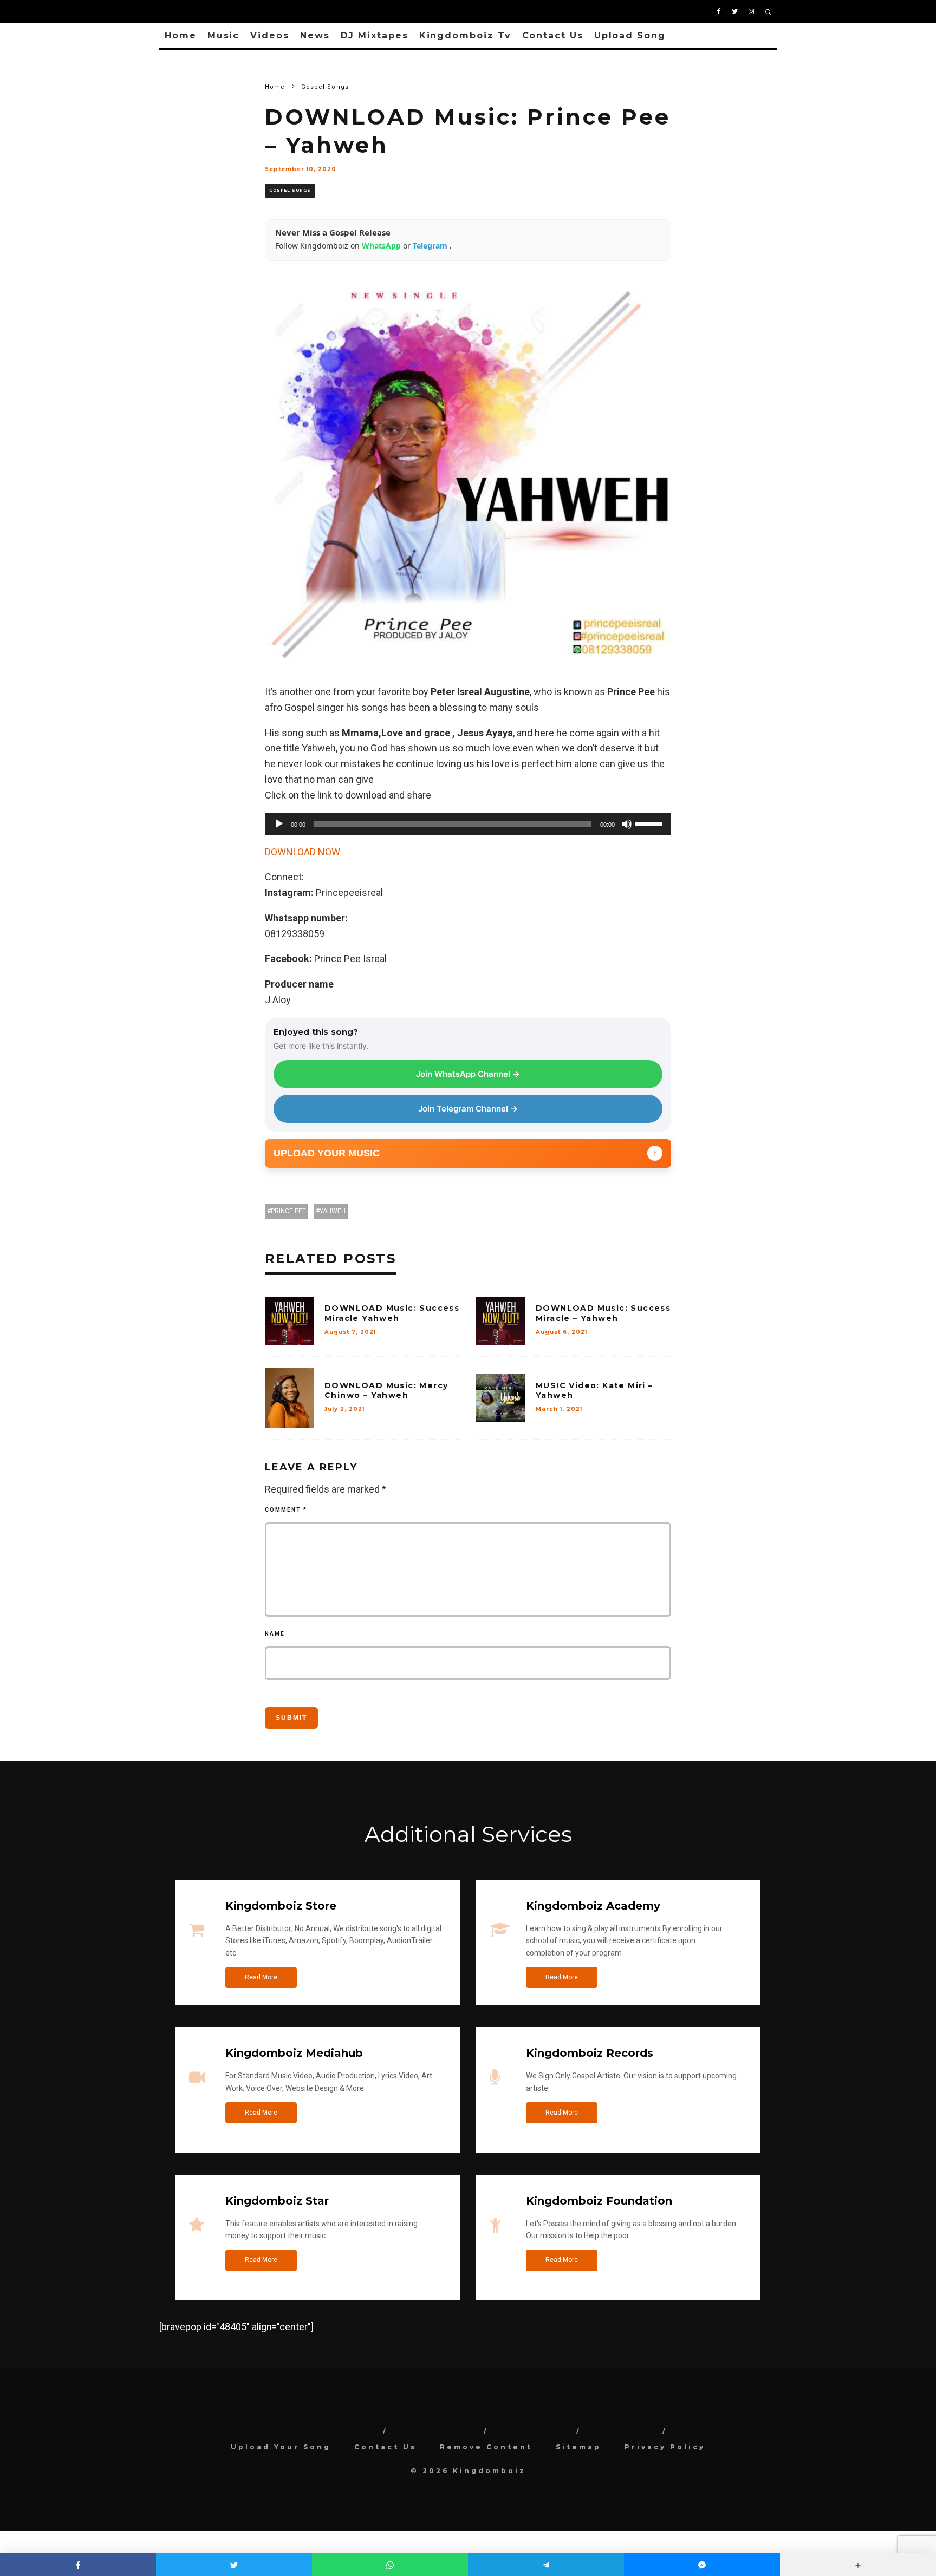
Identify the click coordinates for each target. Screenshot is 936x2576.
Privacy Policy (665, 2447)
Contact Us (553, 35)
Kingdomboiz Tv (465, 35)
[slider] (651, 823)
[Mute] (627, 824)
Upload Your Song (281, 2447)
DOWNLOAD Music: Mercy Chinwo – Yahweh (386, 1390)
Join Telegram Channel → (468, 1109)
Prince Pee (288, 1211)
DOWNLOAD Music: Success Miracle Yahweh (392, 1313)
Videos (270, 35)
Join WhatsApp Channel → (468, 1074)
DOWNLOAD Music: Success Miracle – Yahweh (603, 1313)
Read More (261, 1977)
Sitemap (578, 2447)
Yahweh (333, 1211)
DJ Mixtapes (375, 35)
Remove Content (486, 2447)
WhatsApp (382, 246)
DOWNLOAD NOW (303, 852)
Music (224, 35)
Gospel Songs (290, 190)
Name (275, 1634)
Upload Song (630, 35)
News (315, 35)
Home (181, 35)
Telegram (431, 246)
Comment (286, 1510)
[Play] (279, 824)
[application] (468, 824)
